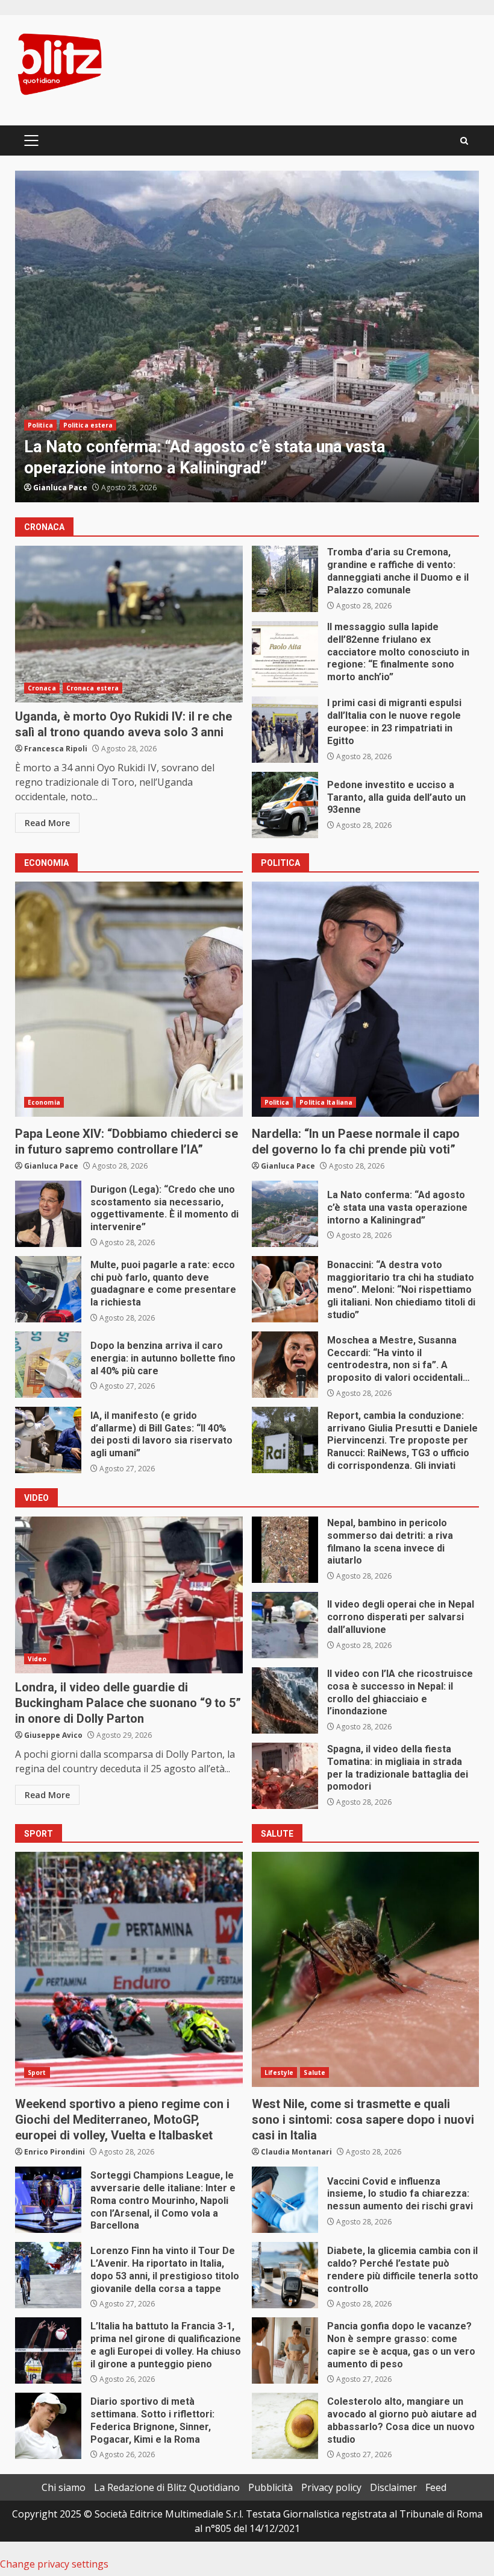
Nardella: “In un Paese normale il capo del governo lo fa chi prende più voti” (366, 999)
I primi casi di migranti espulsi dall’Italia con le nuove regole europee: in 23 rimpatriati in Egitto (285, 730)
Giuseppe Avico (53, 1735)
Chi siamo (64, 2487)
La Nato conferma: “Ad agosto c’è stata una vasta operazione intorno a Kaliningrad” (285, 1214)
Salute (314, 2072)
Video (37, 1659)
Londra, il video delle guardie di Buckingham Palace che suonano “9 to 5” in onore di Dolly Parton (129, 1595)
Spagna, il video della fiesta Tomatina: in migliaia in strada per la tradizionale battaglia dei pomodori (285, 1776)
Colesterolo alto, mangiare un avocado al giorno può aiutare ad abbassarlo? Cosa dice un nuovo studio (285, 2426)
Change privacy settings (54, 2564)
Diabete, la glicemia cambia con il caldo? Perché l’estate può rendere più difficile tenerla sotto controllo (285, 2275)
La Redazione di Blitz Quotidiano (167, 2487)
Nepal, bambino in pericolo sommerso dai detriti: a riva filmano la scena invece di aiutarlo (285, 1550)
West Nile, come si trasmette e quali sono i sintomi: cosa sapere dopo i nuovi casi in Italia (366, 1969)
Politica (277, 1102)
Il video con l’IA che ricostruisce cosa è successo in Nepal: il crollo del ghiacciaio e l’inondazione (285, 1700)
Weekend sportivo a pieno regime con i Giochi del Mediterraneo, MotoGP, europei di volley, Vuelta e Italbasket (129, 1969)
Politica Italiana (326, 1102)
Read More (47, 823)
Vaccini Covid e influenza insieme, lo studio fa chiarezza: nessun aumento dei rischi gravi (285, 2200)
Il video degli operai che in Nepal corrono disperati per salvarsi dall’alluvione (285, 1625)
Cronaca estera (92, 688)
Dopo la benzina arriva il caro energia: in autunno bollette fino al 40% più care (48, 1365)
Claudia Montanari (296, 2152)
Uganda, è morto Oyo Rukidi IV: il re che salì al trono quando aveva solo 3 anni (129, 624)
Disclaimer (393, 2487)
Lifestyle (279, 2072)
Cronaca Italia (90, 425)
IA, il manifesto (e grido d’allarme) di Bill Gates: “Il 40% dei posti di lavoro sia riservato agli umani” (48, 1440)
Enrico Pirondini (55, 2152)
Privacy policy (331, 2487)
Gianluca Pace (51, 1166)
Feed (436, 2487)
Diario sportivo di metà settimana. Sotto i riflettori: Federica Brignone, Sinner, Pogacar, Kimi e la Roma (48, 2426)
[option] (247, 336)
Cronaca (42, 425)
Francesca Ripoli (65, 488)
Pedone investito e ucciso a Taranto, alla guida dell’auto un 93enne (285, 805)
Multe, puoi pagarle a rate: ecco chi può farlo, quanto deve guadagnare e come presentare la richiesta (48, 1289)
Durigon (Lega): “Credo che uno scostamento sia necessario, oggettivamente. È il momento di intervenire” (48, 1214)
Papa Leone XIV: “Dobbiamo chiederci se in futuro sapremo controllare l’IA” (129, 999)
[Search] (464, 141)
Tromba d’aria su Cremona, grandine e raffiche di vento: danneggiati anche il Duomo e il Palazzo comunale (247, 336)
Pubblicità (270, 2487)
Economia (44, 1102)
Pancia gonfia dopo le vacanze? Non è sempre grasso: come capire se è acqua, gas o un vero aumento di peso (285, 2350)
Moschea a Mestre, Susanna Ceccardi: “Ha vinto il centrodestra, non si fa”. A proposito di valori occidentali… (285, 1365)
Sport (37, 2072)
